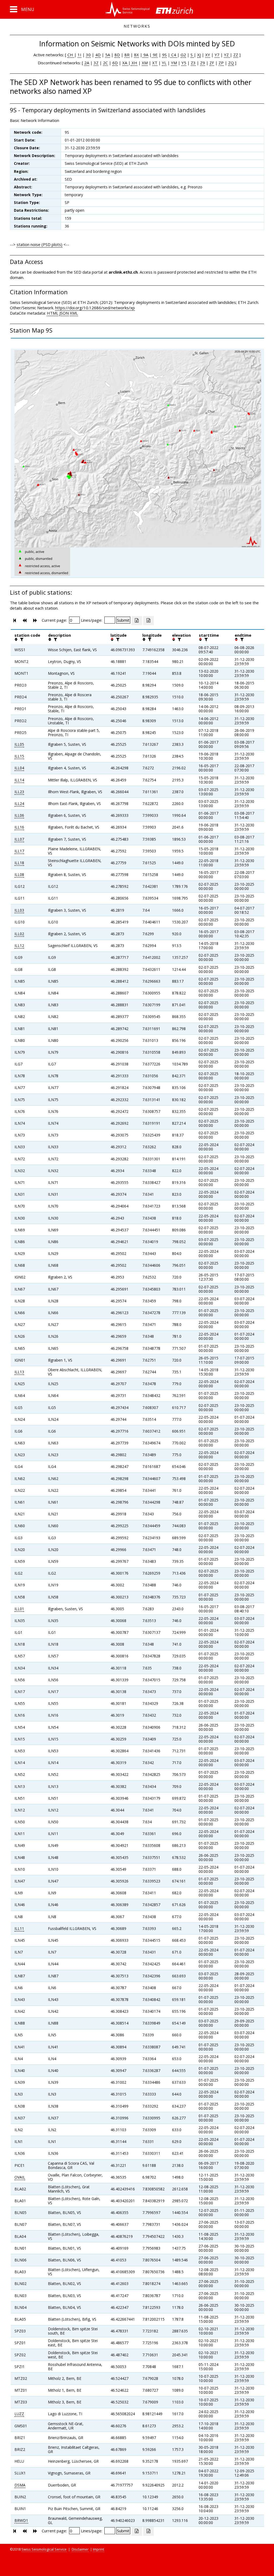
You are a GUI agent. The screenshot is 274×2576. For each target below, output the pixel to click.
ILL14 (19, 780)
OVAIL (20, 2177)
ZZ (236, 55)
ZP (221, 63)
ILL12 (19, 946)
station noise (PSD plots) (39, 244)
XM (145, 63)
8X (136, 55)
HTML (53, 313)
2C (105, 63)
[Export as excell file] (137, 621)
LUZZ (19, 2414)
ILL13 (19, 1372)
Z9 (203, 63)
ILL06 (19, 815)
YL (164, 63)
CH (71, 55)
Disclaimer (80, 2549)
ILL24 (19, 804)
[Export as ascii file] (149, 621)
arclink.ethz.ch (123, 272)
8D (117, 55)
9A (145, 55)
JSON (64, 313)
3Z (96, 63)
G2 (183, 55)
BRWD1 (21, 2520)
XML (74, 313)
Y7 (217, 55)
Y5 (184, 63)
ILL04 (19, 768)
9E (155, 55)
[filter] (21, 639)
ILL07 (19, 839)
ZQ (231, 63)
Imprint (98, 2549)
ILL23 (19, 792)
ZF (212, 63)
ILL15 (19, 756)
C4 (174, 55)
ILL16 (19, 827)
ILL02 (19, 934)
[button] (22, 9)
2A (87, 63)
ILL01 (19, 1609)
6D (115, 63)
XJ (199, 55)
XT (155, 63)
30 (88, 55)
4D (98, 55)
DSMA (20, 2485)
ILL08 (19, 875)
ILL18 (19, 863)
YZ (227, 55)
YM (174, 63)
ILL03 (19, 910)
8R (127, 55)
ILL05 (19, 744)
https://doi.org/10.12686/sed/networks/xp (95, 308)
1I (79, 55)
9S (164, 55)
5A (108, 55)
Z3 (193, 63)
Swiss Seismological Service (44, 2549)
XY (208, 55)
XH (134, 63)
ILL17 (19, 851)
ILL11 (19, 1928)
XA (125, 63)
